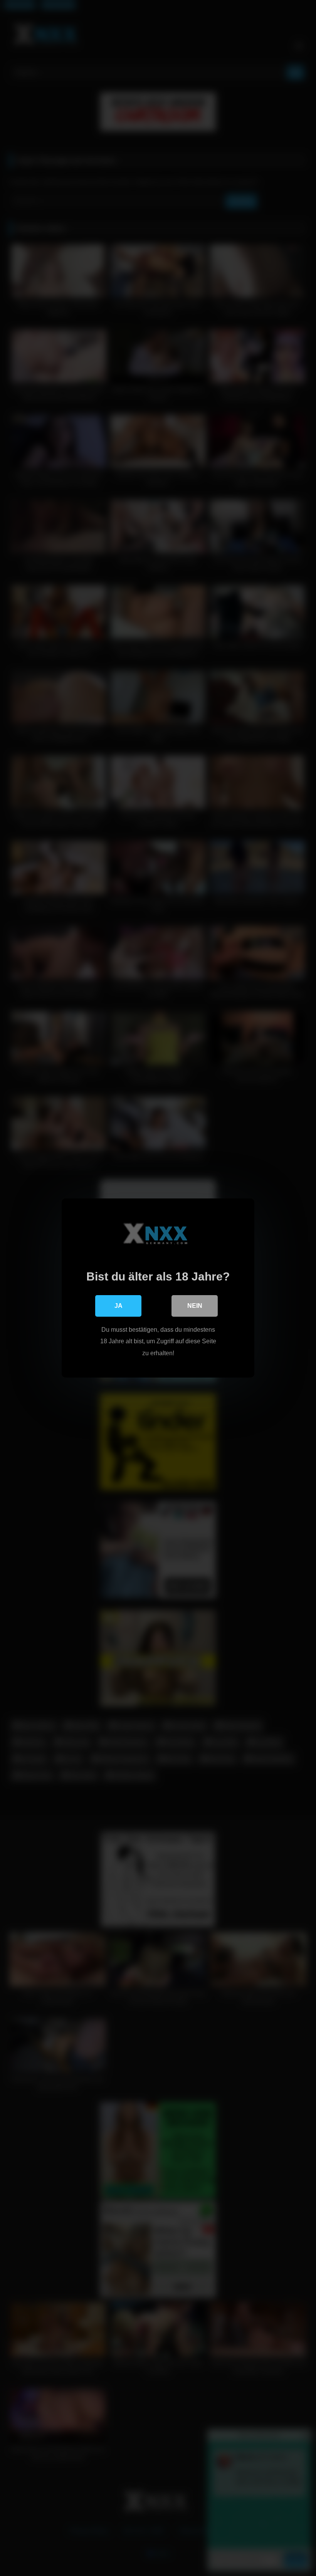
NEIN (195, 1306)
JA (118, 1306)
